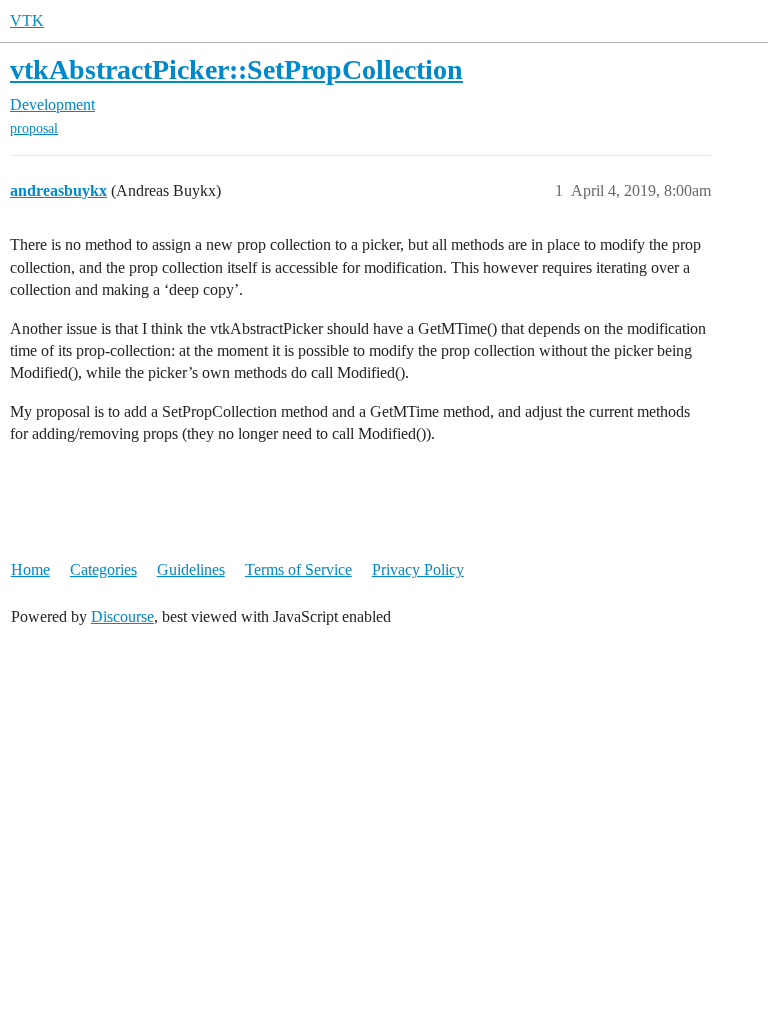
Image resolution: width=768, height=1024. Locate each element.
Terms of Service (298, 569)
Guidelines (191, 569)
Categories (103, 569)
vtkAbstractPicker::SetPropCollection (236, 69)
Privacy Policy (418, 569)
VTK (27, 20)
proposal (34, 128)
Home (30, 569)
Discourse (122, 616)
